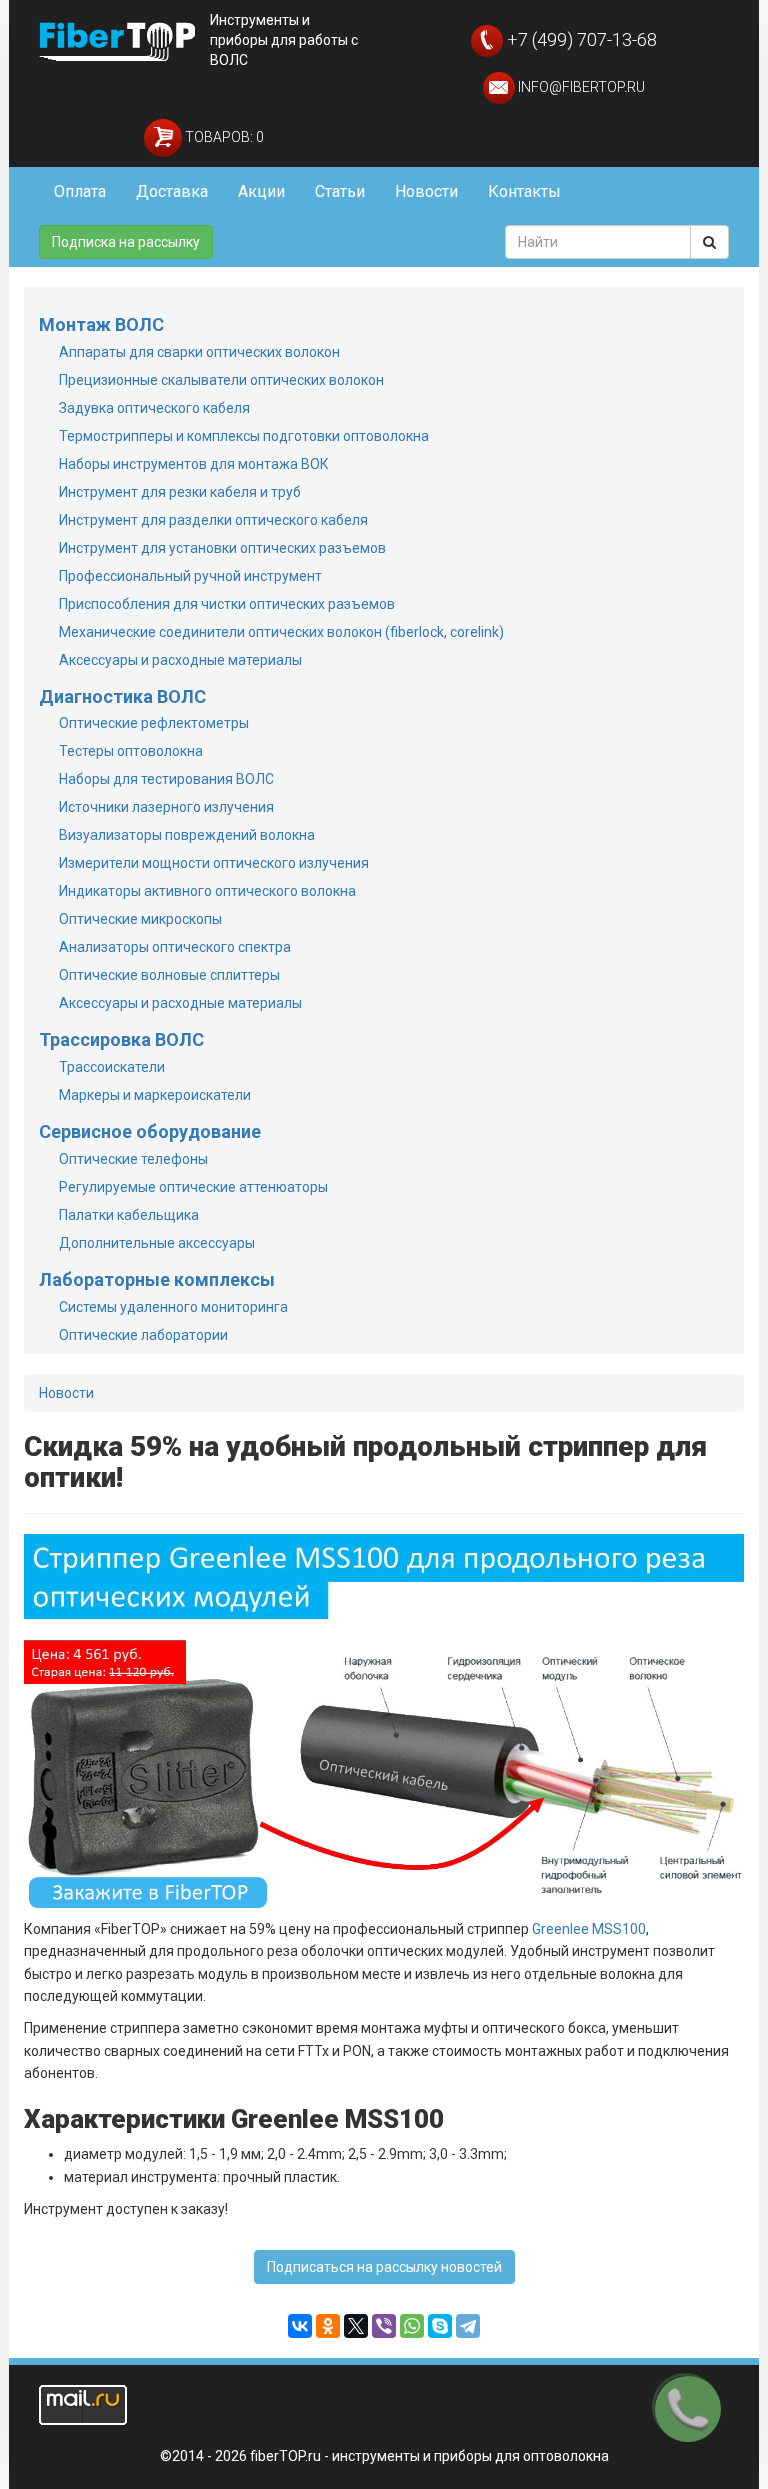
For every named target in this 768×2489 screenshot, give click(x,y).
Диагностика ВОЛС (122, 696)
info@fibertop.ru (580, 87)
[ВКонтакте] (300, 2326)
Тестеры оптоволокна (131, 751)
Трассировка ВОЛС (121, 1039)
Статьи (340, 191)
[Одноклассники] (328, 2326)
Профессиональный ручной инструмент (190, 576)
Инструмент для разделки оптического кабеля (213, 520)
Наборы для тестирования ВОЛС (166, 779)
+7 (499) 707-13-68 (580, 39)
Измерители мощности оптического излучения (214, 863)
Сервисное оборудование (150, 1131)
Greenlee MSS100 (589, 1929)
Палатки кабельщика (129, 1215)
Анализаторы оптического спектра (175, 947)
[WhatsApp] (412, 2326)
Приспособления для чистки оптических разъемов (227, 604)
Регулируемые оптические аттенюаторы (193, 1187)
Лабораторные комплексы (157, 1279)
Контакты (524, 191)
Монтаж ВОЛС (101, 324)
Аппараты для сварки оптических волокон (199, 352)
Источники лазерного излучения (166, 807)
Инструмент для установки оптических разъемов (222, 548)
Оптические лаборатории (143, 1335)
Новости (426, 191)
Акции (261, 191)
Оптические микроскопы (140, 919)
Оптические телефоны (133, 1159)
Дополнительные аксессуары (157, 1243)
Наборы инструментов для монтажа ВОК (194, 464)
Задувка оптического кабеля (154, 408)
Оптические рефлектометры (154, 723)
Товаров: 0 (223, 137)
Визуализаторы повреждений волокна (187, 835)
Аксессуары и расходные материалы (180, 660)
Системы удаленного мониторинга (173, 1307)
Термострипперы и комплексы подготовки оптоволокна (244, 436)
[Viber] (384, 2326)
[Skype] (440, 2326)
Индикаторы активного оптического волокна (207, 891)
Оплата (80, 191)
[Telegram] (468, 2326)
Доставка (172, 191)
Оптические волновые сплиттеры (169, 975)
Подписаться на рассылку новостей (384, 2267)
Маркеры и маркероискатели (155, 1095)
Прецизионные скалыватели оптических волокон (221, 380)
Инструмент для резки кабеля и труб (180, 492)
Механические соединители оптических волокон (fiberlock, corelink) (281, 632)
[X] (356, 2326)
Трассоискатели (112, 1067)
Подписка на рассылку (126, 242)
